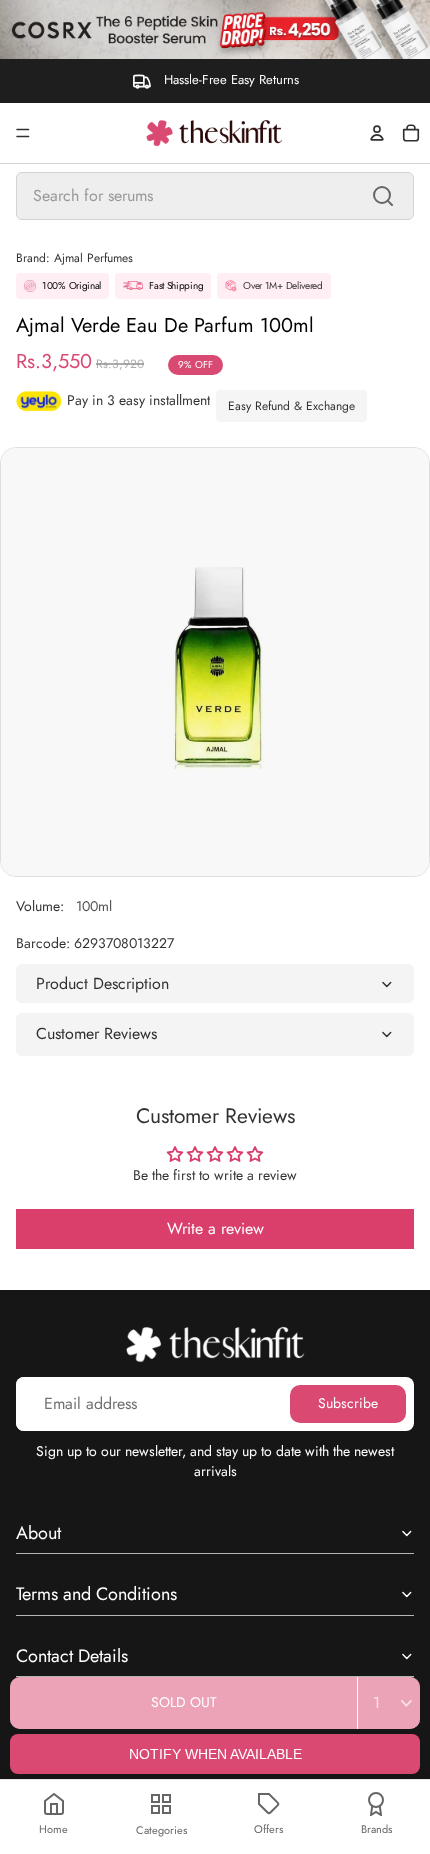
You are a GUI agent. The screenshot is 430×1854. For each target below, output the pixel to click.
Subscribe (348, 1403)
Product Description (102, 983)
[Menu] (23, 133)
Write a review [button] (215, 1228)
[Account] (377, 133)
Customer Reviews (96, 1033)
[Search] (383, 196)
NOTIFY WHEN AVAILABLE (215, 1754)
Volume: (64, 906)
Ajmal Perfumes (93, 258)
